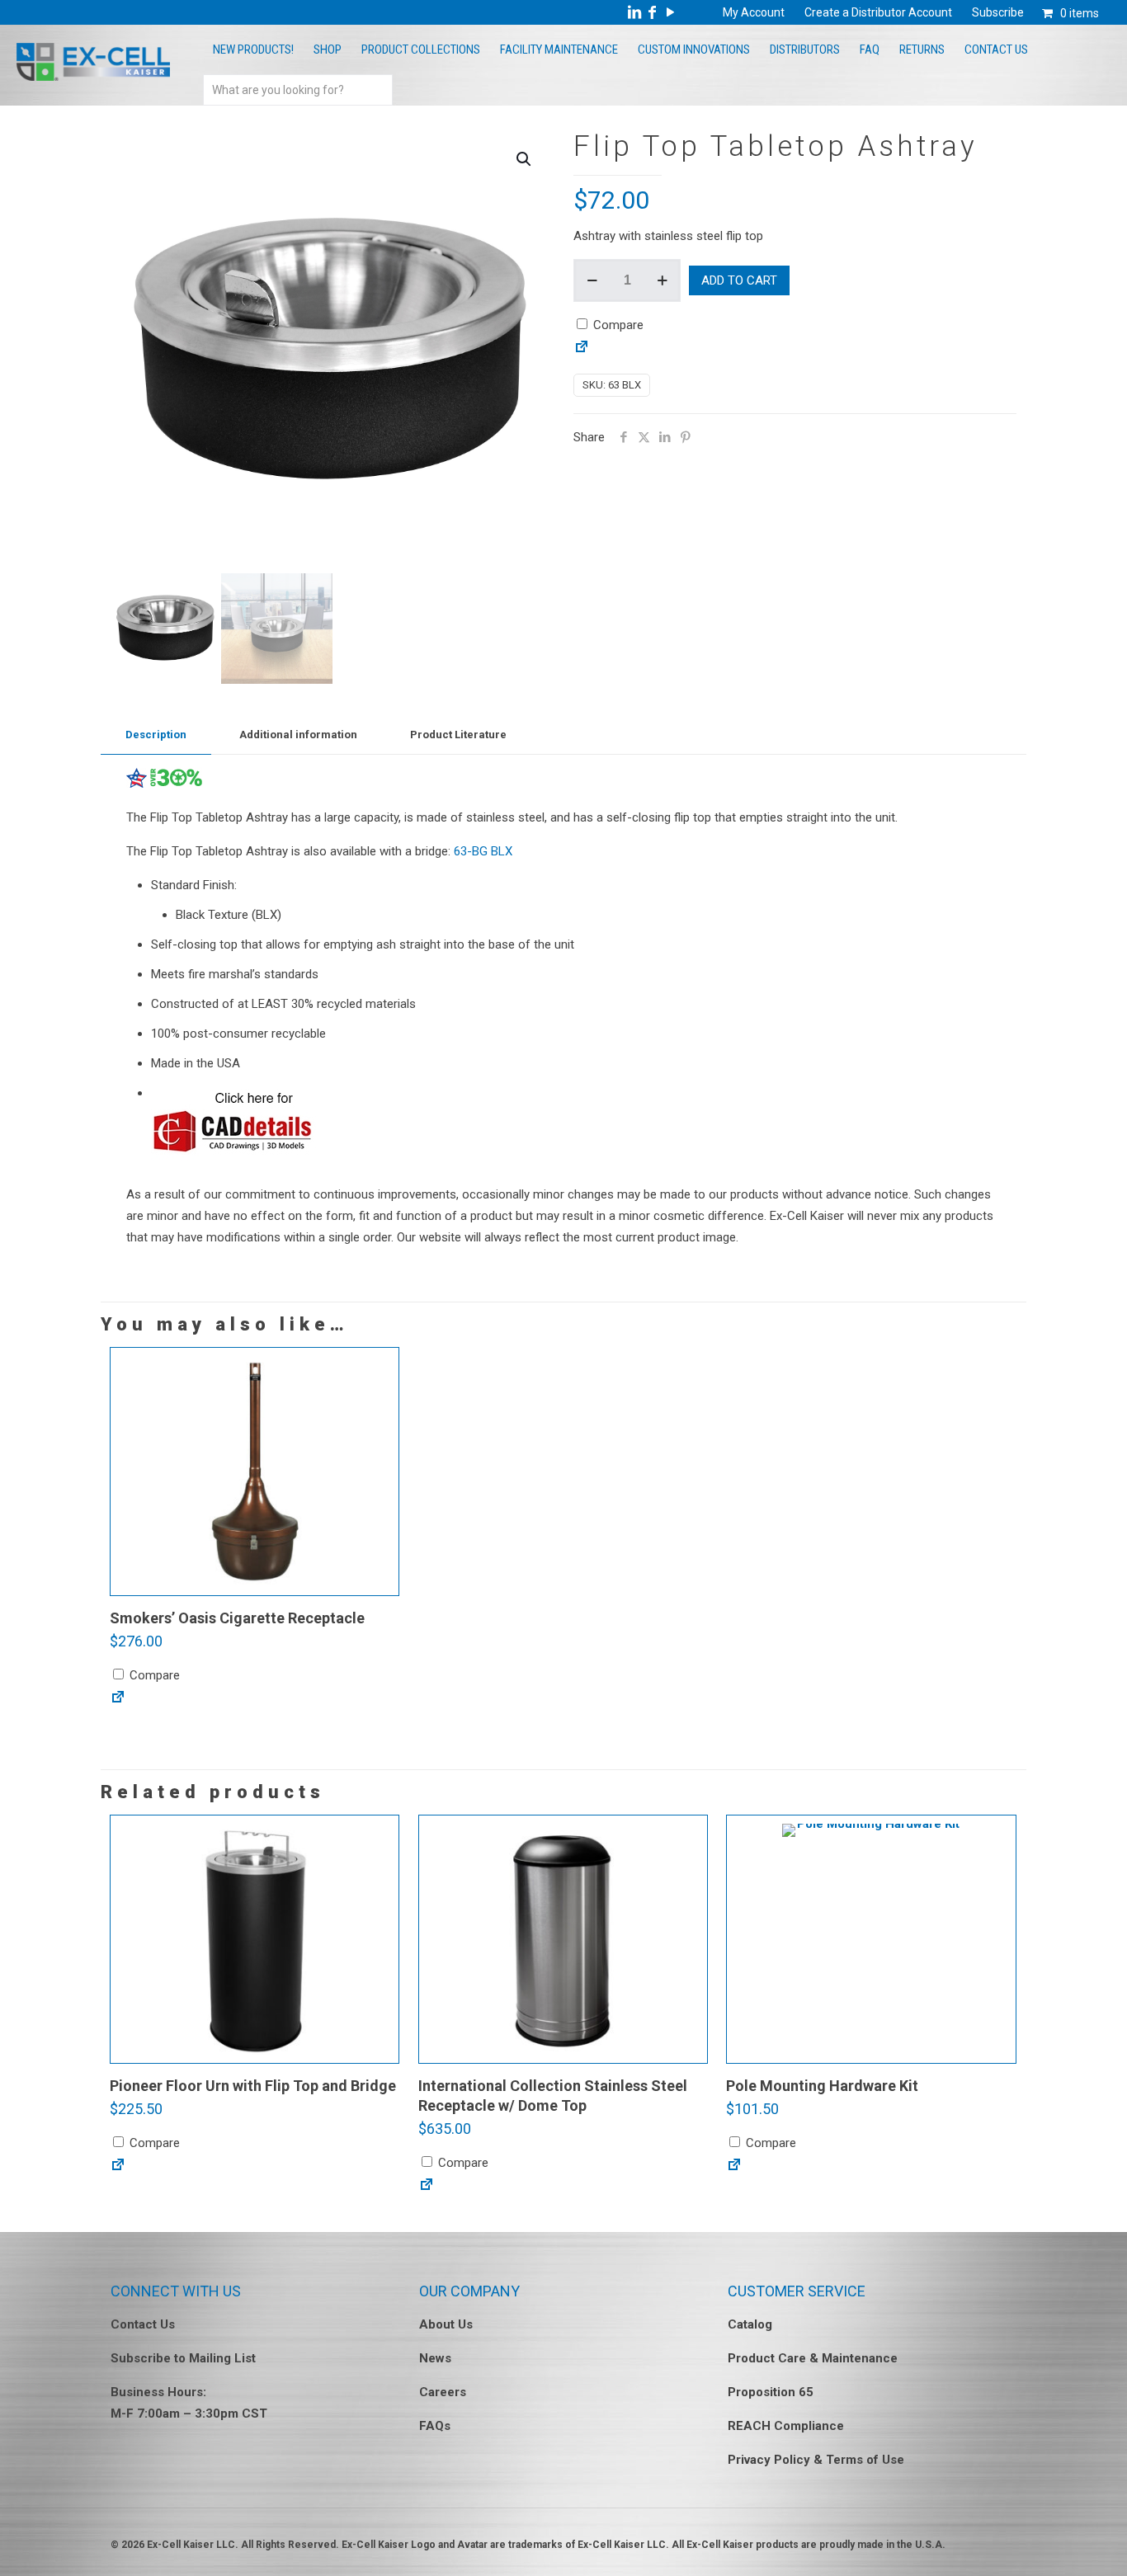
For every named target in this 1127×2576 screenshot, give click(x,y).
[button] (525, 159)
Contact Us (143, 2324)
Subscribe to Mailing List (183, 2358)
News (435, 2358)
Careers (443, 2392)
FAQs (435, 2426)
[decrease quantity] (592, 280)
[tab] (156, 735)
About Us (446, 2324)
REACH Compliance (786, 2426)
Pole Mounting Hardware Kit (822, 2086)
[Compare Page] (582, 351)
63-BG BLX (483, 851)
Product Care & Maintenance (813, 2358)
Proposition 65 (771, 2392)
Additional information (298, 735)
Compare (617, 325)
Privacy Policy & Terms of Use (816, 2460)
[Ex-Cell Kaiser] (93, 77)
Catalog (750, 2324)
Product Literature (458, 735)
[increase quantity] (662, 280)
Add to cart (739, 280)
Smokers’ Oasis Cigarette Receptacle (237, 1618)
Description (156, 735)
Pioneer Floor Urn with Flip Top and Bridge (253, 2086)
